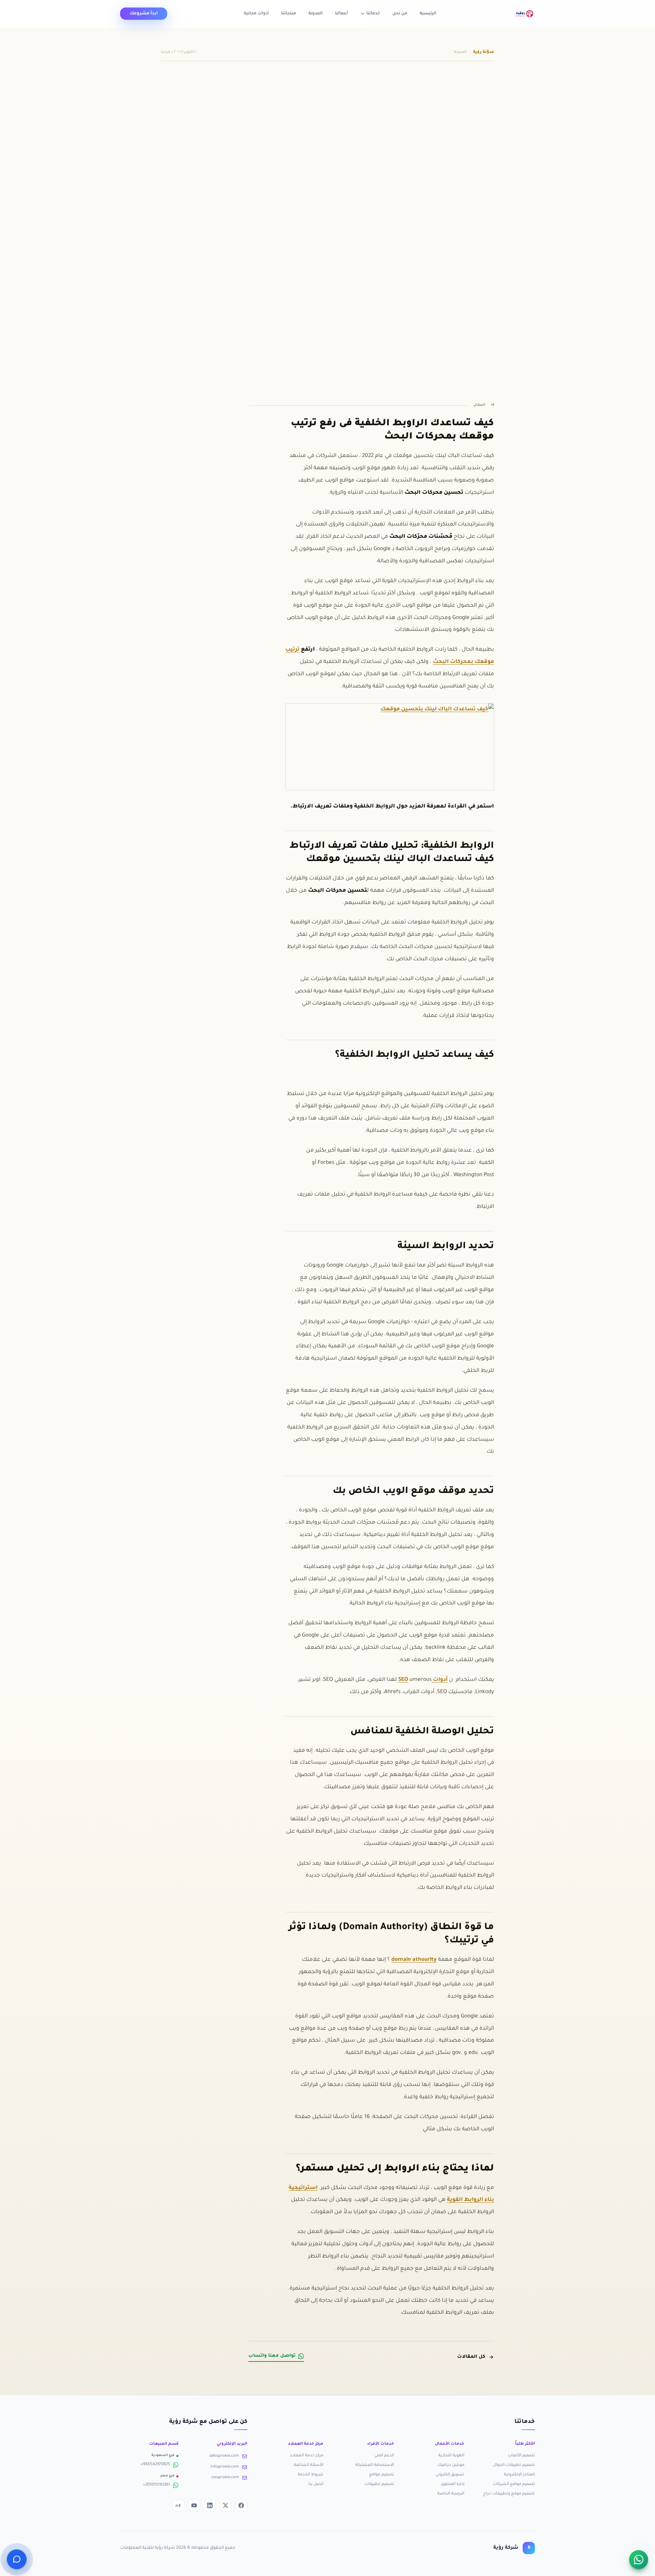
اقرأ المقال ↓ (174, 199)
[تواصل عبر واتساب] (639, 2560)
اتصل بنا (316, 2484)
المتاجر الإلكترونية (519, 2475)
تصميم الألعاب (521, 2456)
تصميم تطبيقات (379, 2484)
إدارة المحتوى (453, 2484)
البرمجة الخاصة (451, 2494)
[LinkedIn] (210, 2505)
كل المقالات (471, 2357)
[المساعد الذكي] (17, 2559)
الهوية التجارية (451, 2456)
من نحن (400, 14)
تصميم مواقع (382, 2475)
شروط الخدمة (311, 2475)
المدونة (316, 14)
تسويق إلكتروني (450, 2475)
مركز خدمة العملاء (307, 2456)
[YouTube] (194, 2505)
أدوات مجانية (256, 14)
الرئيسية (428, 14)
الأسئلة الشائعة (309, 2465)
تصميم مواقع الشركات (514, 2484)
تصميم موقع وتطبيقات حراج (509, 2494)
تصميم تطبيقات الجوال (514, 2465)
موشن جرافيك (451, 2465)
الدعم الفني (384, 2456)
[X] (225, 2505)
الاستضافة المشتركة (375, 2465)
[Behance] (178, 2505)
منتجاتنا (289, 14)
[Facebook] (241, 2505)
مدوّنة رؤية (484, 52)
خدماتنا (373, 14)
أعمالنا (341, 14)
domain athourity (414, 1960)
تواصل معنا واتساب (272, 2356)
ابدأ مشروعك (144, 14)
